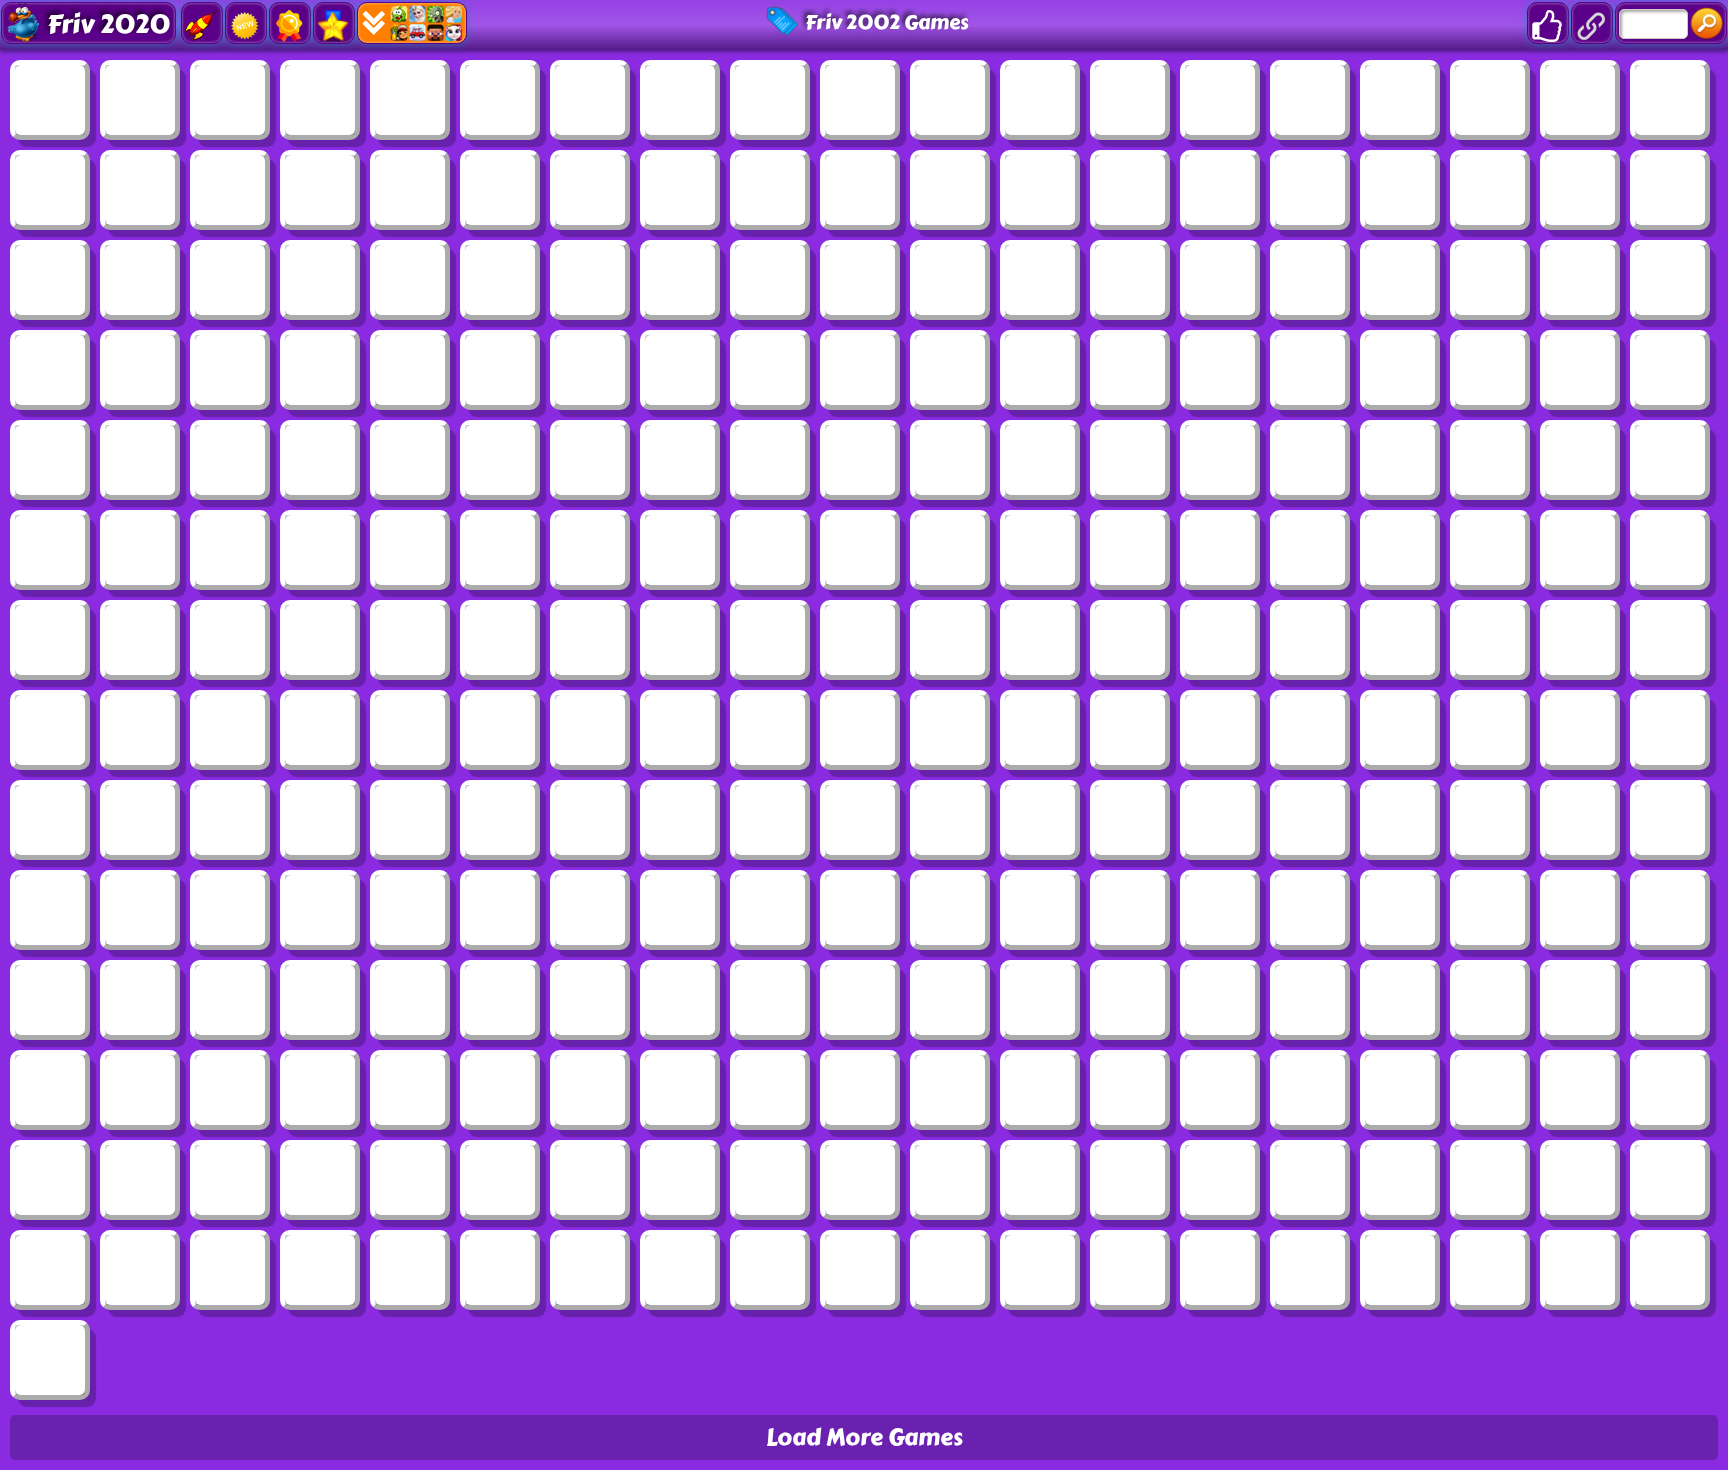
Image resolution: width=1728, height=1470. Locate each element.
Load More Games (864, 1437)
